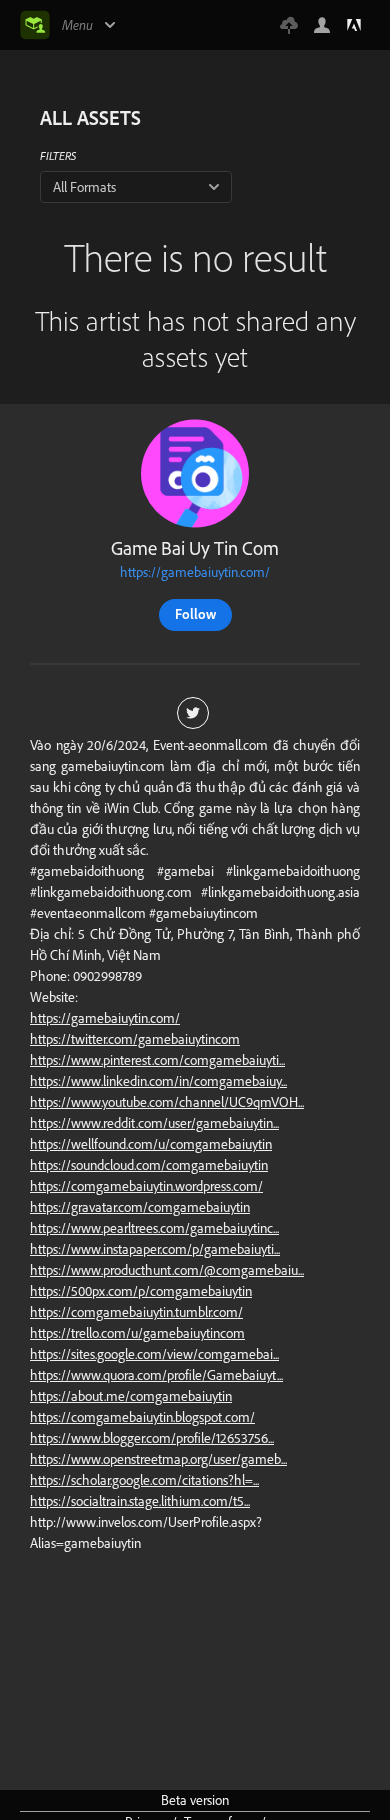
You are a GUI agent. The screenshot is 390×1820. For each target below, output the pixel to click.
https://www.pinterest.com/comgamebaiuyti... (157, 1060)
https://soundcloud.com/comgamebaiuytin (149, 1165)
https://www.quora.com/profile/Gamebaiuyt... (156, 1375)
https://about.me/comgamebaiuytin (131, 1396)
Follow (195, 614)
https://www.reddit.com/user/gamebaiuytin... (154, 1123)
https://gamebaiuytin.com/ (195, 572)
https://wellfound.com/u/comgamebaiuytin (151, 1144)
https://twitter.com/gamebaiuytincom (135, 1039)
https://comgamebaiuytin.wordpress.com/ (146, 1186)
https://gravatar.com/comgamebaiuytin (140, 1207)
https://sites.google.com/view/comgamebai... (154, 1354)
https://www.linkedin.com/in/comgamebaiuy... (158, 1081)
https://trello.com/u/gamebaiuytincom (137, 1333)
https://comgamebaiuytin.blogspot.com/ (142, 1417)
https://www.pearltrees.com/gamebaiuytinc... (154, 1228)
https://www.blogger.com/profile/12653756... (152, 1438)
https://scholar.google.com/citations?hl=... (144, 1480)
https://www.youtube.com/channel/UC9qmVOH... (167, 1102)
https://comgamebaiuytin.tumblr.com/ (136, 1312)
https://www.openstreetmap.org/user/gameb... (158, 1459)
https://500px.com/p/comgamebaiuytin (141, 1291)
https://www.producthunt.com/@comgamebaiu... (167, 1270)
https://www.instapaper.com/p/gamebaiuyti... (155, 1249)
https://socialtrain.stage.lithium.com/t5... (140, 1501)
